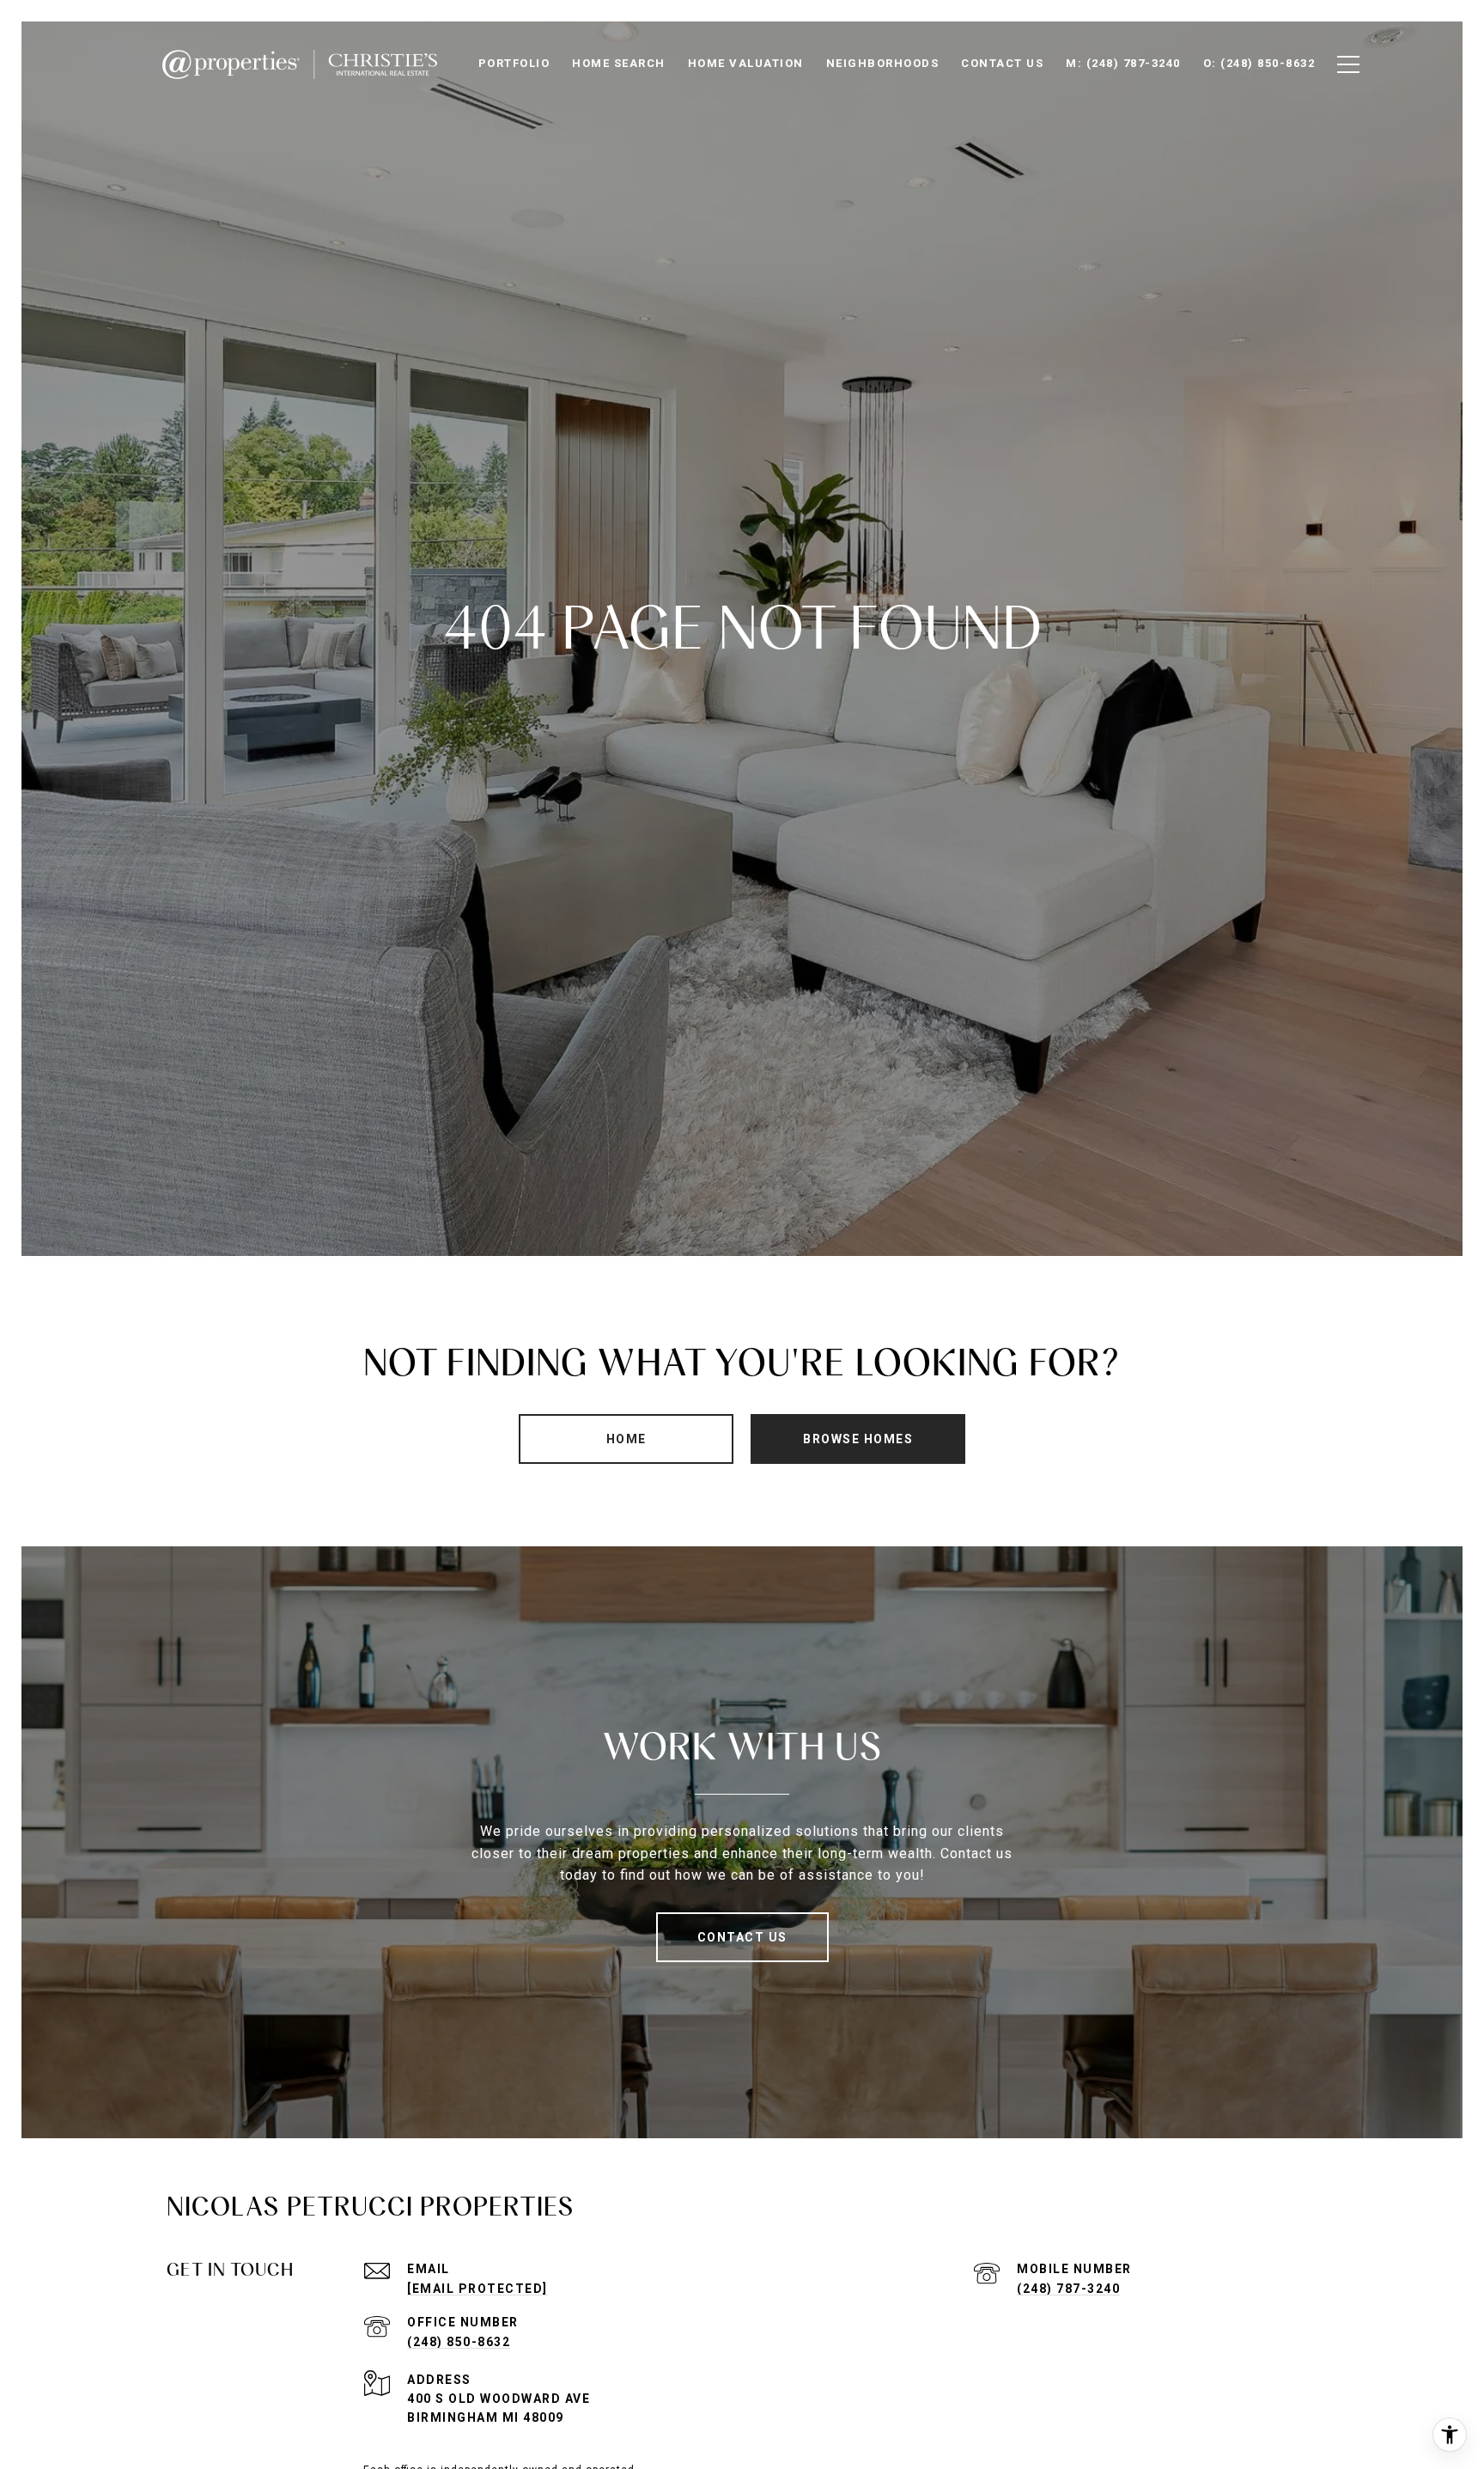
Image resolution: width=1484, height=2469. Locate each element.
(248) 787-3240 (1068, 2289)
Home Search (619, 63)
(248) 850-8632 (459, 2342)
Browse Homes (858, 1439)
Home (626, 1439)
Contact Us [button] (742, 1937)
